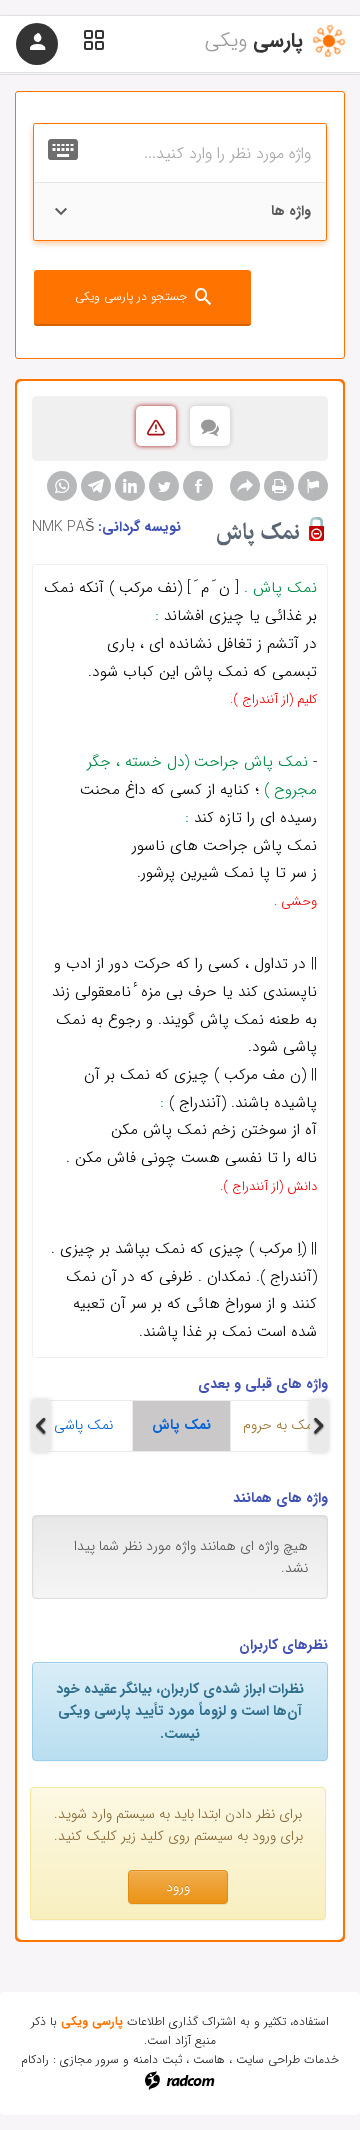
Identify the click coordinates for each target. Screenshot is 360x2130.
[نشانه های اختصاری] (313, 486)
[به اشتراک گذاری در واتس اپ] (62, 486)
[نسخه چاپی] (279, 486)
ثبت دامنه (157, 2059)
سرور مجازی (89, 2059)
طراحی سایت (268, 2059)
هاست (209, 2059)
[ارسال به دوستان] (245, 486)
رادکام (35, 2059)
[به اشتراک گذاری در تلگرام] (96, 486)
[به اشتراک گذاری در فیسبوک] (198, 486)
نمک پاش (181, 1425)
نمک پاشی (83, 1425)
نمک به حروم (280, 1425)
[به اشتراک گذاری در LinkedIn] (130, 486)
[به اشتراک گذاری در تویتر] (164, 486)
